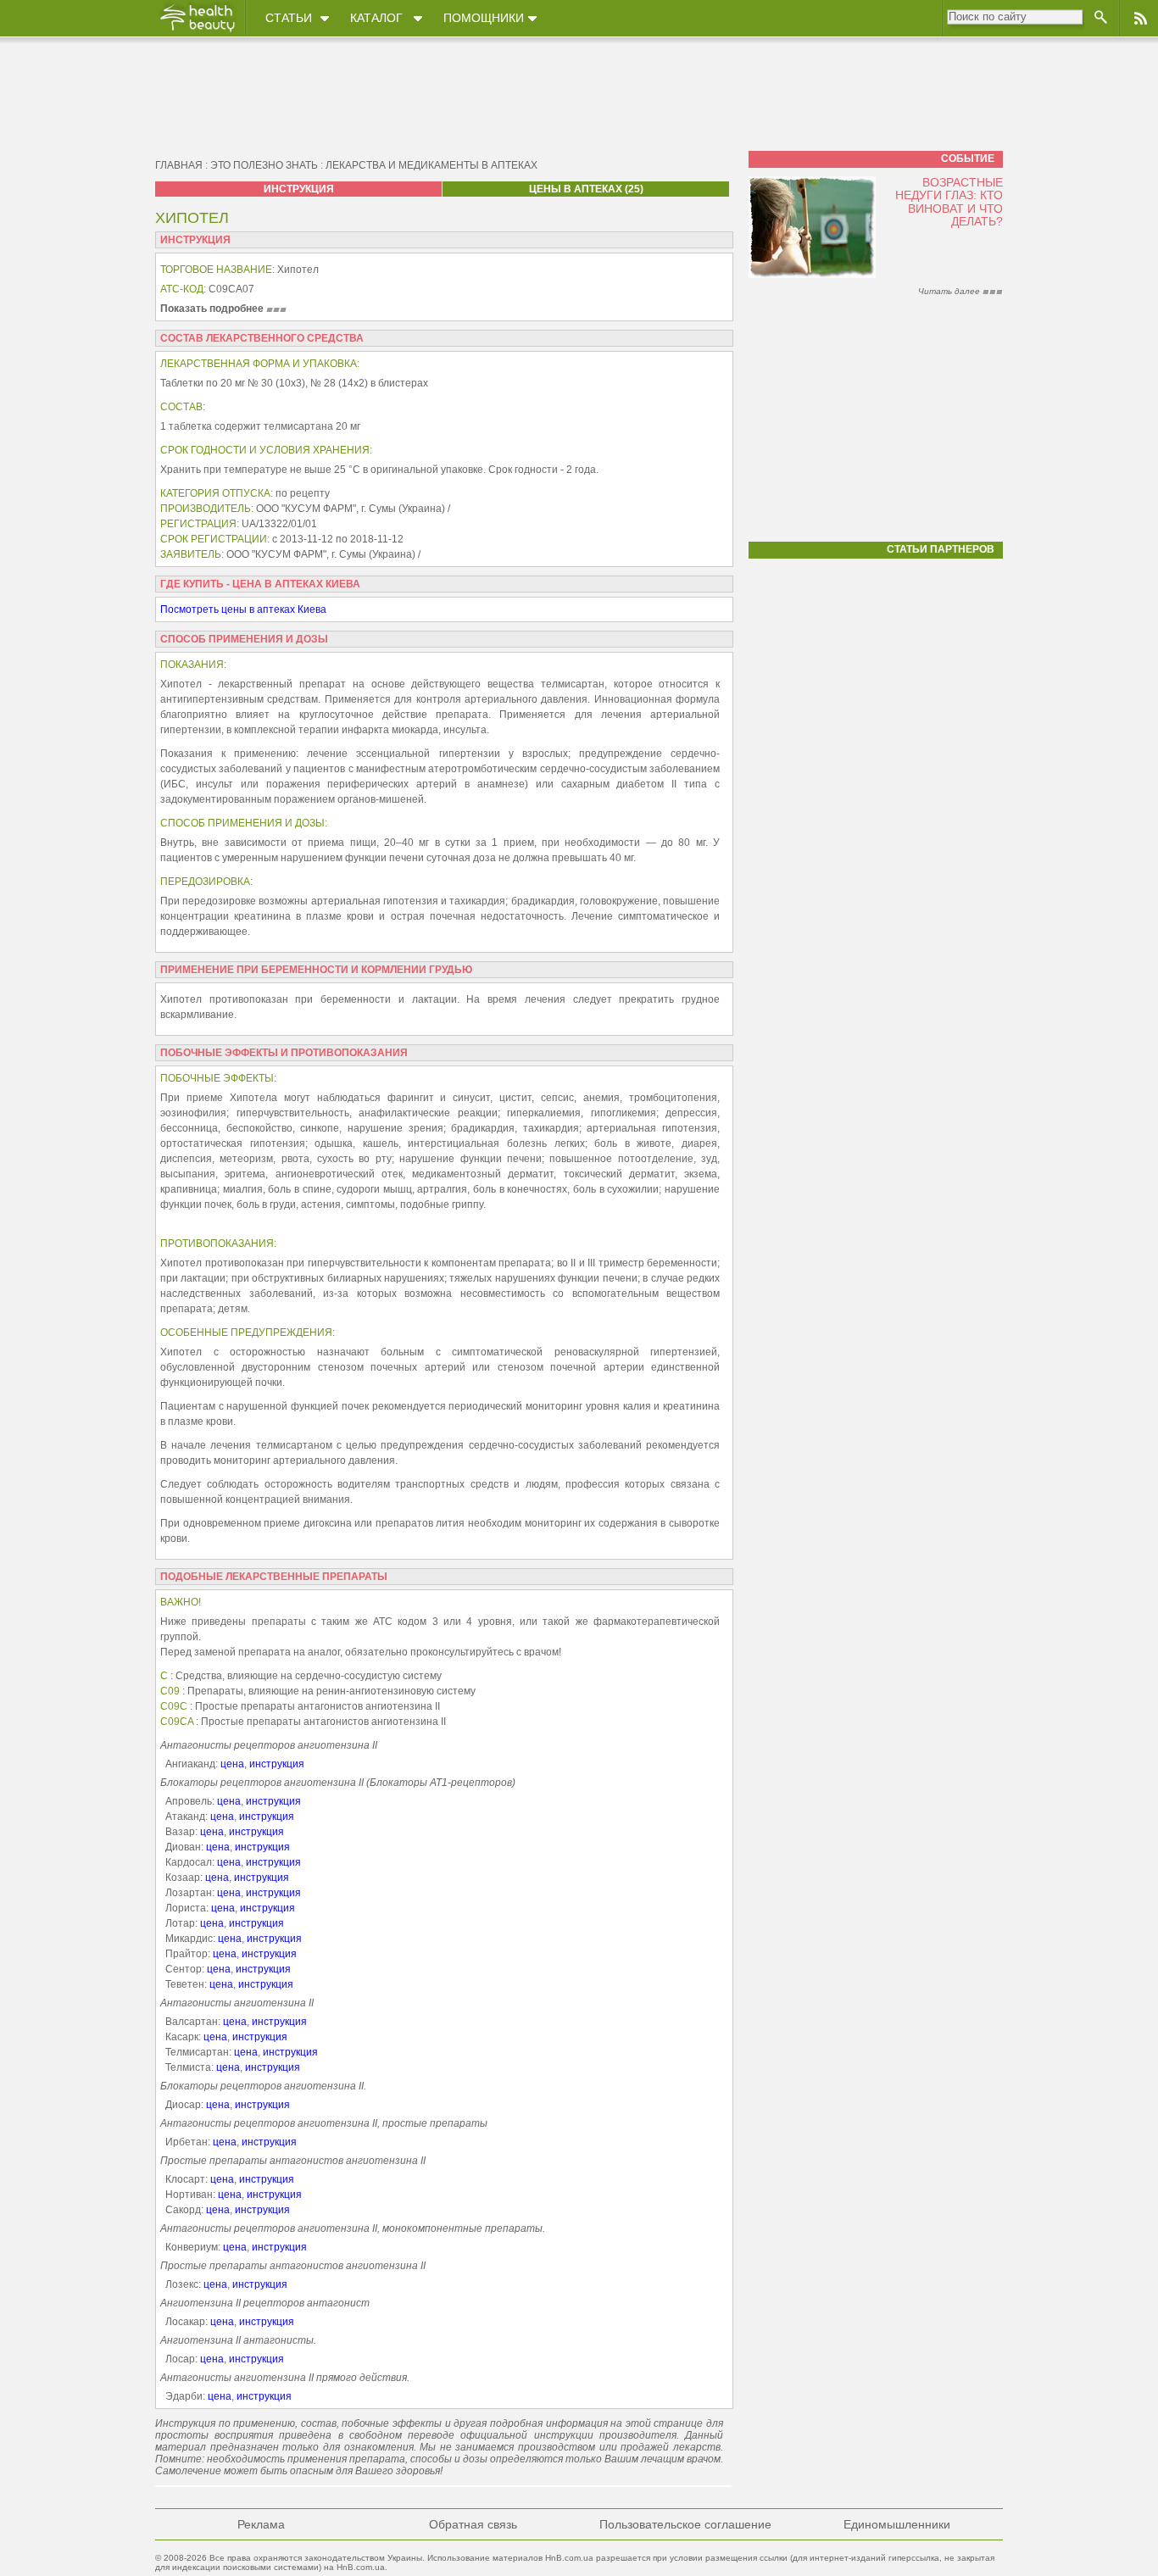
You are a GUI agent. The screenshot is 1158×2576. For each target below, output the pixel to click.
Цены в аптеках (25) (586, 189)
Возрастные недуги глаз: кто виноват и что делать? (949, 202)
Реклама (261, 2524)
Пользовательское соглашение (685, 2524)
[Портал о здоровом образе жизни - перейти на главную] (197, 31)
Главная (179, 165)
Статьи (289, 18)
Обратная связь (473, 2524)
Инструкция (299, 189)
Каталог (376, 18)
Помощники (484, 18)
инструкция (277, 1764)
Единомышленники (897, 2524)
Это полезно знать (264, 165)
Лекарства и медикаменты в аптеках (431, 165)
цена (232, 1764)
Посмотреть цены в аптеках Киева (243, 609)
